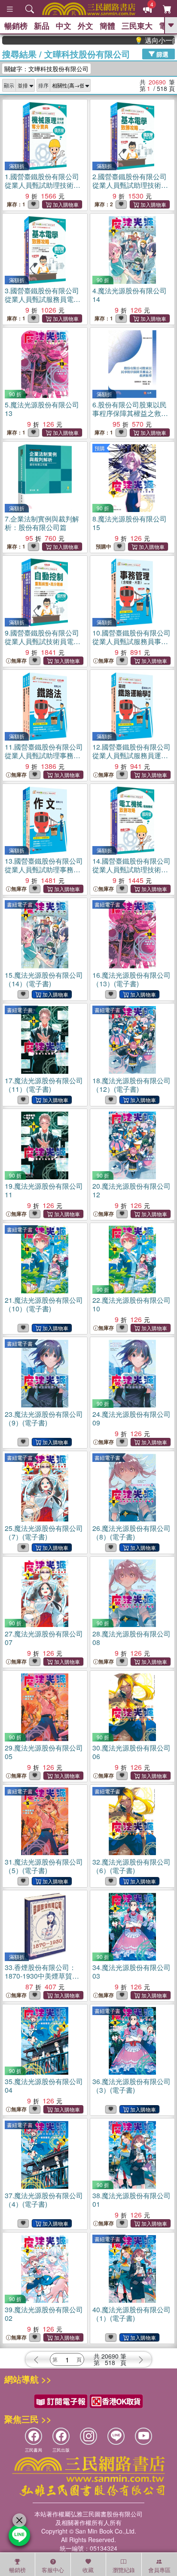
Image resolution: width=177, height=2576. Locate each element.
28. (131, 1638)
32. (131, 1866)
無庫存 (19, 661)
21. (44, 1304)
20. (131, 1190)
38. (131, 2200)
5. (42, 409)
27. (44, 1638)
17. (44, 1085)
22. (131, 1304)
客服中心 (53, 2570)
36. (131, 2086)
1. (43, 189)
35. (44, 2086)
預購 (100, 448)
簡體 (107, 26)
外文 (85, 26)
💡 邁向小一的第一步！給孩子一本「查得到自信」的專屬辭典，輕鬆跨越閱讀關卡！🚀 (139, 40)
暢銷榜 (16, 26)
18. (131, 1085)
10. (131, 646)
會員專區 (159, 2570)
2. (130, 185)
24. (131, 1418)
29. (44, 1752)
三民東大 (137, 26)
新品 (42, 26)
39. (44, 2314)
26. (131, 1532)
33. (42, 1976)
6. (130, 413)
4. (130, 295)
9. (43, 641)
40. (131, 2314)
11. (44, 760)
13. (44, 874)
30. (131, 1752)
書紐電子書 (20, 904)
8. (130, 523)
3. (43, 303)
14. (131, 874)
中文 (64, 26)
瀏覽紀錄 (124, 2570)
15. (44, 979)
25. (44, 1532)
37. (44, 2200)
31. (44, 1866)
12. (131, 755)
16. (131, 979)
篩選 (162, 54)
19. (44, 1190)
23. (44, 1418)
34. (131, 1972)
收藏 (88, 2570)
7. (42, 523)
